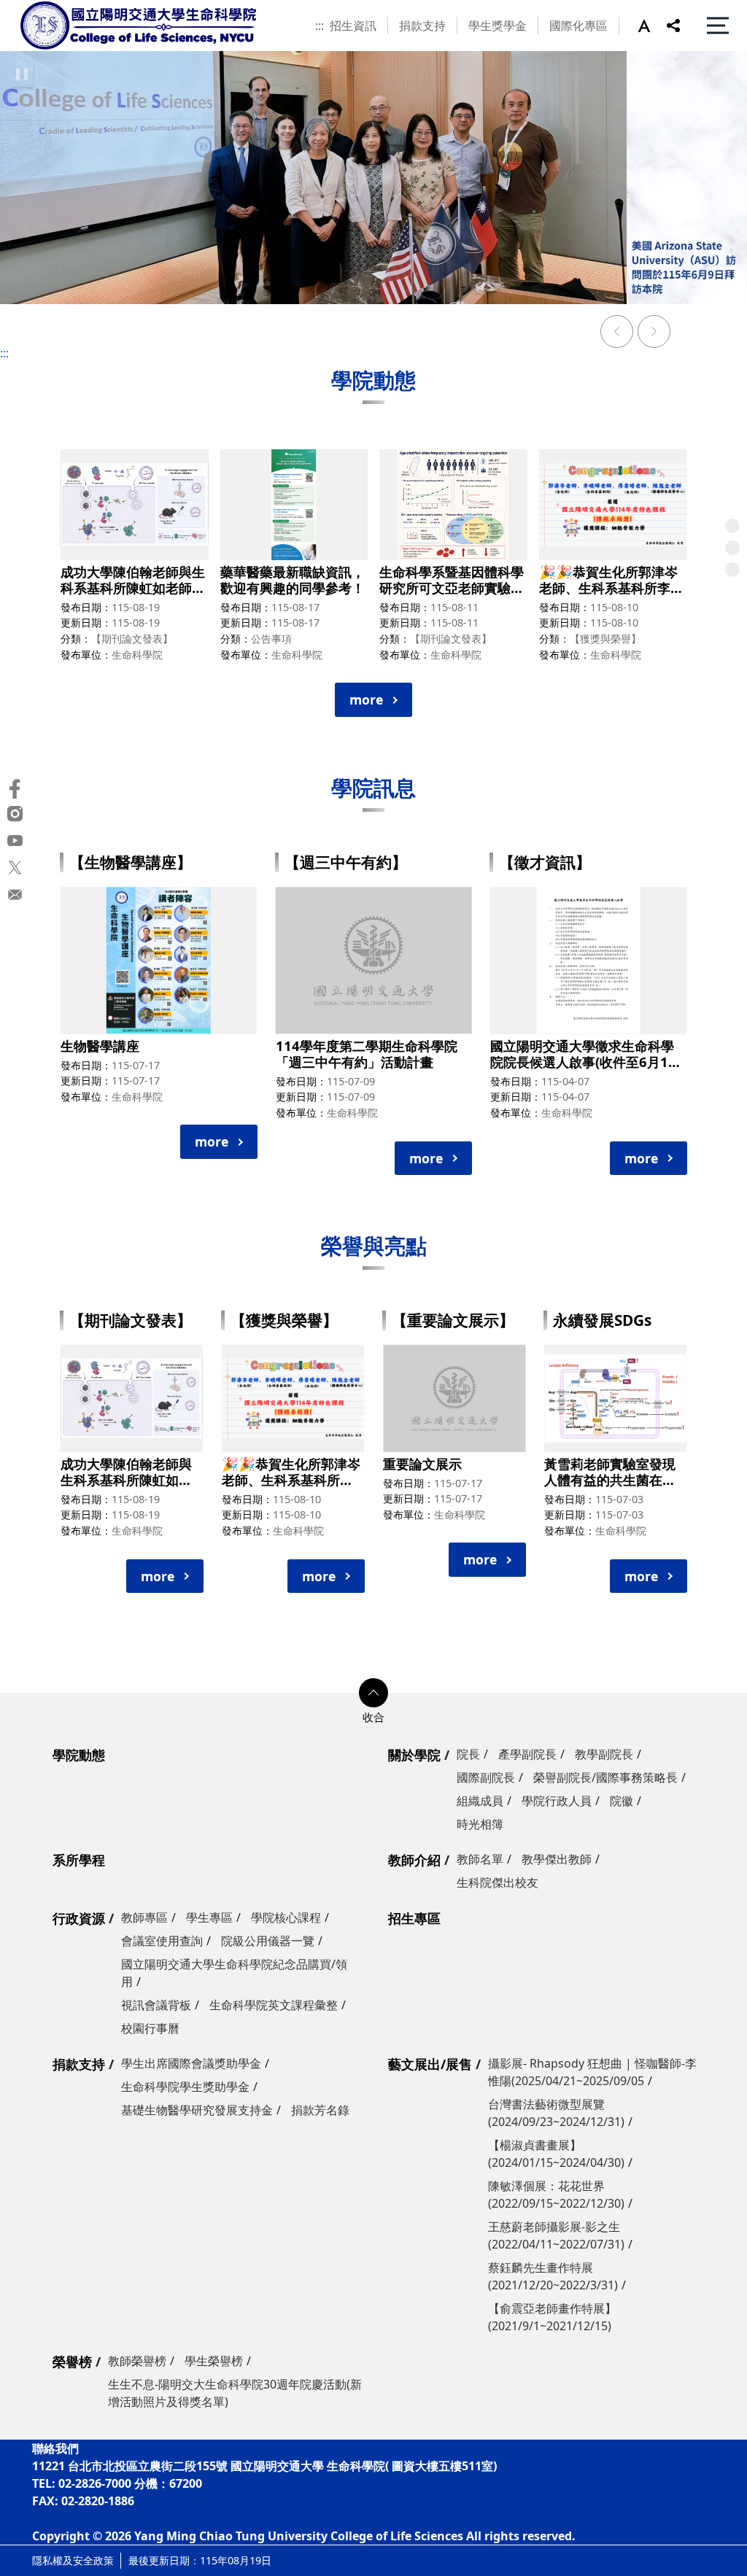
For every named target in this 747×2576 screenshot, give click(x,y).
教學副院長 (604, 1754)
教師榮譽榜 (137, 2361)
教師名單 (480, 1859)
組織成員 (480, 1801)
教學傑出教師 (557, 1859)
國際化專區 (578, 26)
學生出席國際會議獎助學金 (191, 2063)
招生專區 (414, 1918)
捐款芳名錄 (320, 2110)
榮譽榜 (72, 2362)
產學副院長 (527, 1754)
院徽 (622, 1801)
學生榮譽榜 (214, 2361)
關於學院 (414, 1755)
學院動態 (79, 1755)
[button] (652, 26)
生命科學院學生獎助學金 (185, 2087)
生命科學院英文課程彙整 (274, 2005)
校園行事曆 (150, 2028)
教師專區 (144, 1917)
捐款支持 (422, 26)
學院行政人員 (557, 1801)
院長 (468, 1754)
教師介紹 (414, 1860)
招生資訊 (353, 26)
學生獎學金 (498, 26)
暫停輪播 (22, 74)
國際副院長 (486, 1777)
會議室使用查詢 (162, 1941)
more (366, 699)
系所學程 (79, 1860)
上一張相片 (616, 333)
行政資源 (79, 1918)
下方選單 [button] (373, 1693)
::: (320, 26)
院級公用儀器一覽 (268, 1941)
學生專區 (209, 1917)
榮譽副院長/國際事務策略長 (605, 1777)
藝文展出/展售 (430, 2064)
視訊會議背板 (156, 2005)
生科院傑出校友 (498, 1882)
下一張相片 (654, 333)
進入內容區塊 (35, 9)
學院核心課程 (286, 1917)
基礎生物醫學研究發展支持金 (197, 2110)
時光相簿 (480, 1824)
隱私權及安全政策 (73, 2560)
